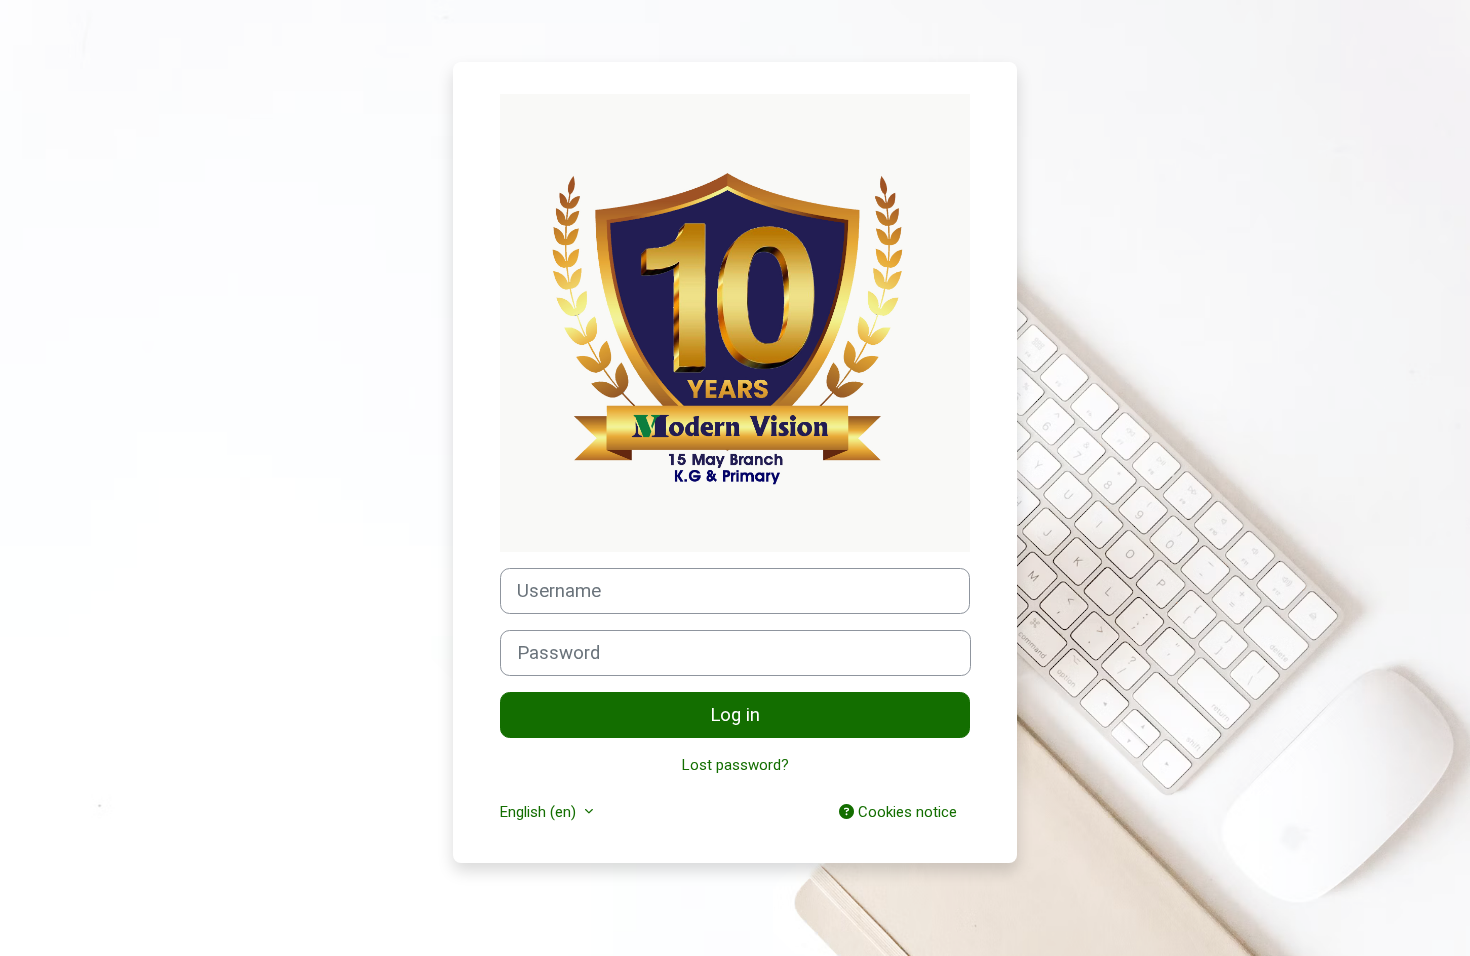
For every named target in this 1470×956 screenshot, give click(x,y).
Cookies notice (905, 812)
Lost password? (735, 765)
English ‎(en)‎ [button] (540, 812)
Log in (735, 715)
